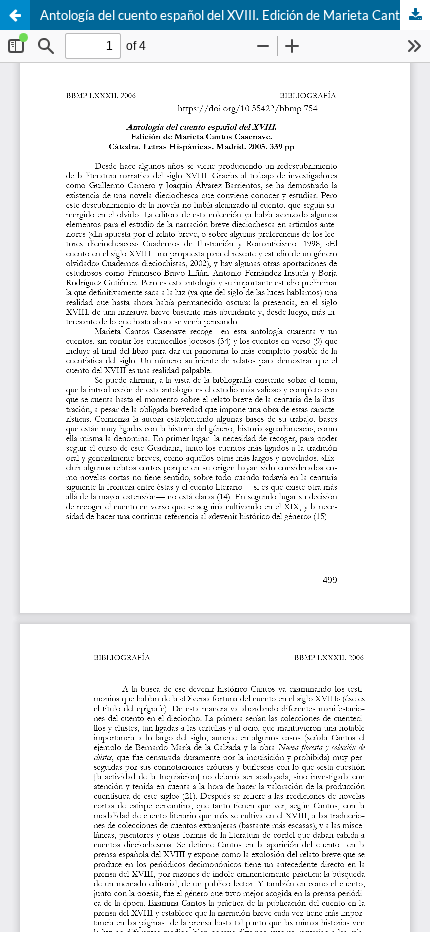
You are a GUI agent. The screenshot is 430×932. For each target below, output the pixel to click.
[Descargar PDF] (415, 15)
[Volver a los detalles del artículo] (15, 15)
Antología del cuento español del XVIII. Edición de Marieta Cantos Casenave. (235, 15)
